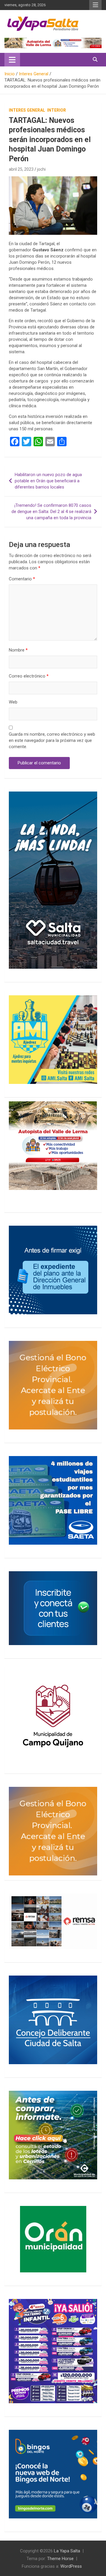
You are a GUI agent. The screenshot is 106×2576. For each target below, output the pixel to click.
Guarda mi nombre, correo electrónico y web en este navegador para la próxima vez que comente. (52, 740)
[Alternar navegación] (12, 60)
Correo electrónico (29, 676)
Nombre (18, 650)
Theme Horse (60, 2559)
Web (13, 702)
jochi (41, 169)
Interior (57, 110)
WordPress (71, 2566)
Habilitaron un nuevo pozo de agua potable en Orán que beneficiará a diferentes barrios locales (48, 481)
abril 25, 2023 (21, 169)
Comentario (22, 579)
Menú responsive (95, 5)
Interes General (27, 110)
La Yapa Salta (67, 2551)
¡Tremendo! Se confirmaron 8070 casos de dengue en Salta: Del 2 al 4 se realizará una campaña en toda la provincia (51, 512)
